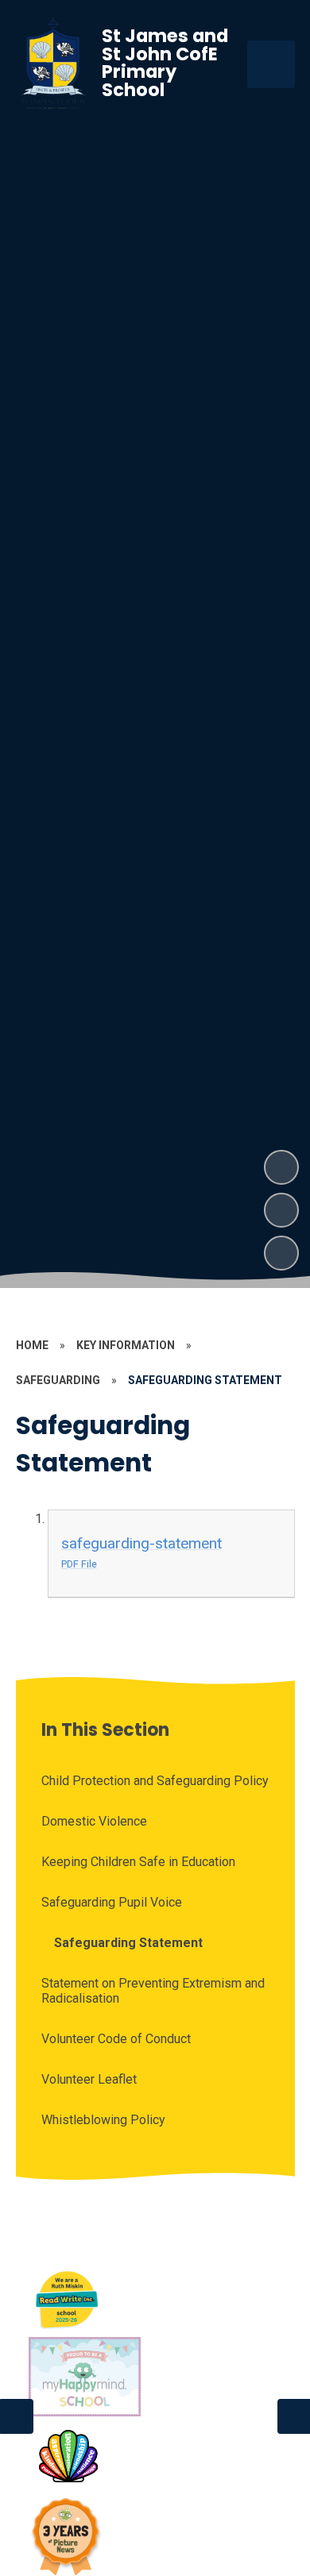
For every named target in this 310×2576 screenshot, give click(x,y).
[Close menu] (271, 64)
